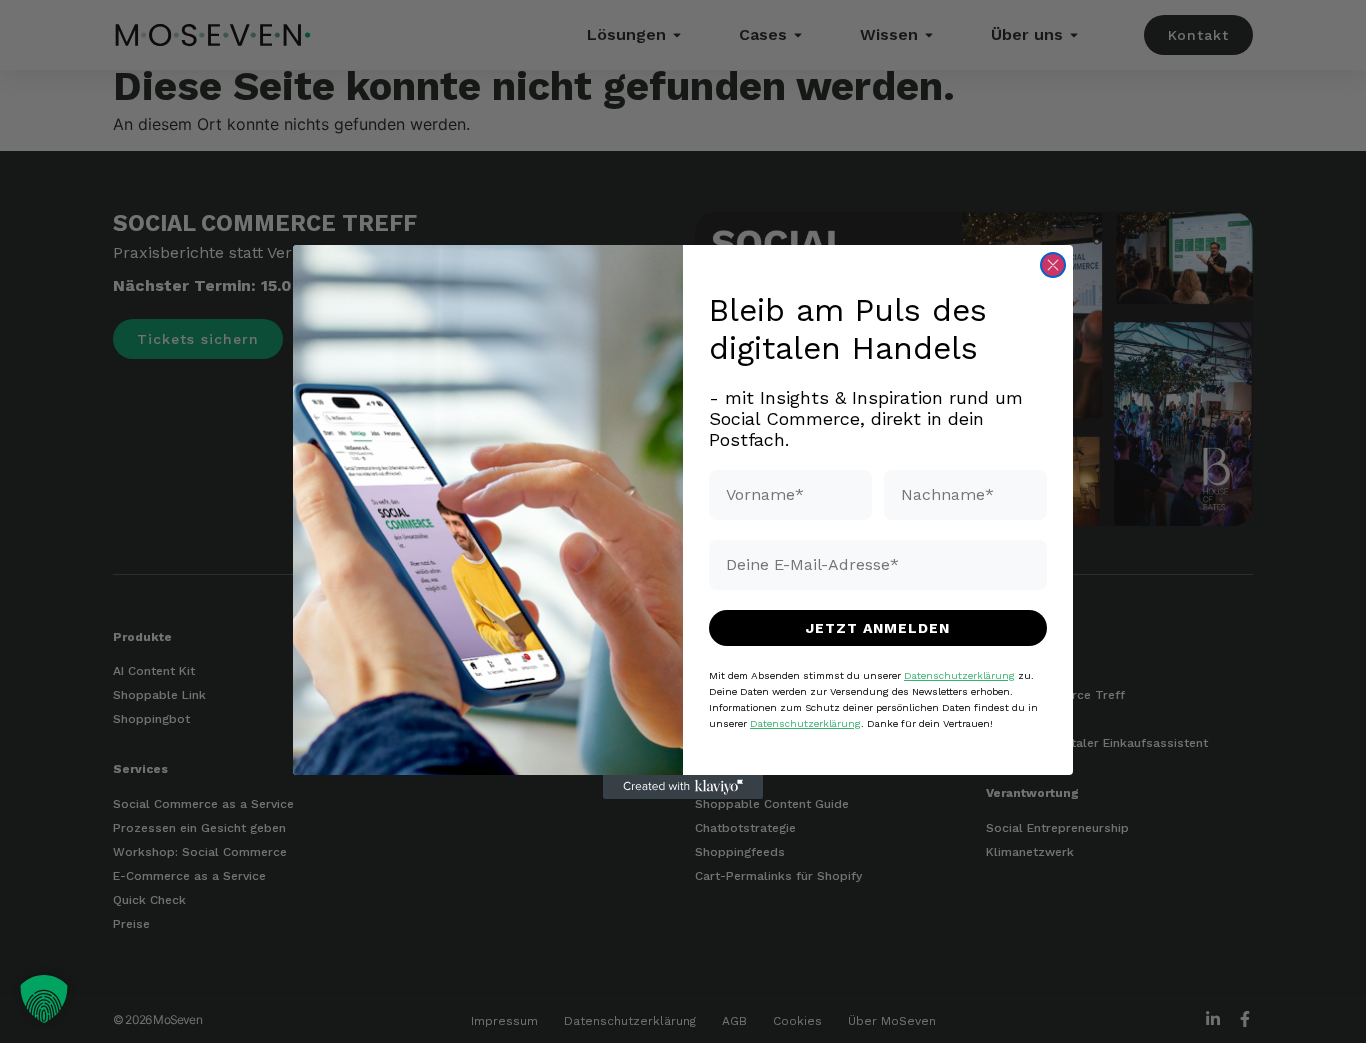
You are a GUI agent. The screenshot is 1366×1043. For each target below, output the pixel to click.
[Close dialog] (1053, 265)
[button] (44, 999)
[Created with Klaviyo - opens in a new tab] (683, 787)
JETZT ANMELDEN (878, 627)
